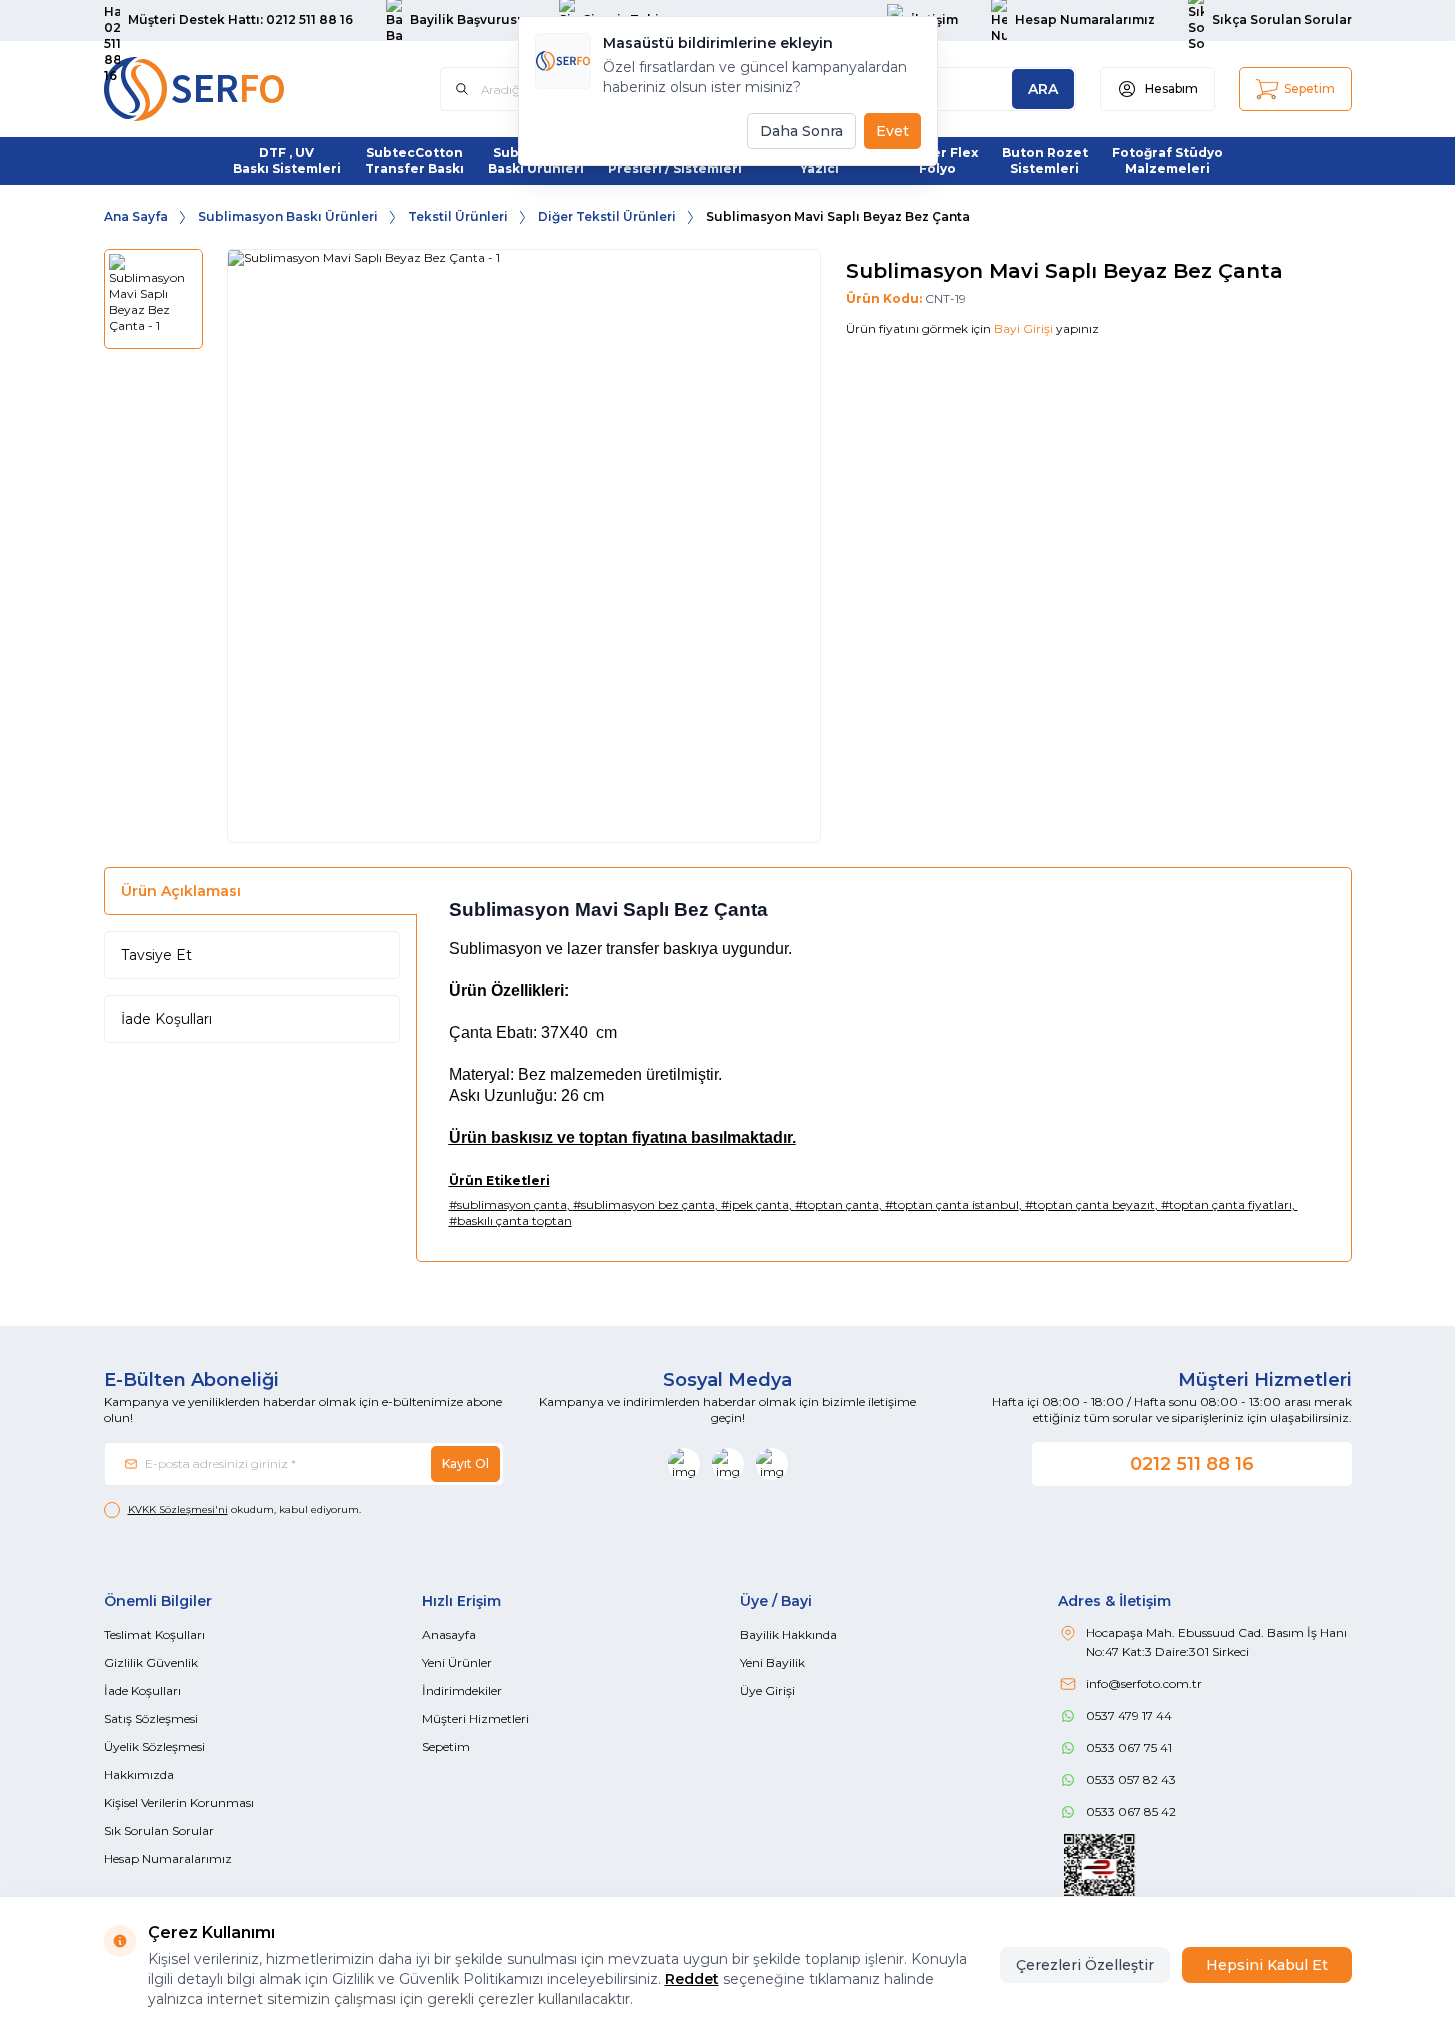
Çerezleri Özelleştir (1085, 1965)
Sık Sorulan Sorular (159, 1830)
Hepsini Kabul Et (1267, 1965)
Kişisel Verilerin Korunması (179, 1802)
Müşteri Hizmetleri (475, 1718)
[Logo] (224, 89)
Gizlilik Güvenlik (151, 1662)
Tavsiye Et (156, 955)
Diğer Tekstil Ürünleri (607, 216)
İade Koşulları (166, 1019)
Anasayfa (449, 1634)
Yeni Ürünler (457, 1662)
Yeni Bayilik (772, 1662)
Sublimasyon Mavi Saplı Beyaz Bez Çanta (838, 216)
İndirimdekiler (462, 1690)
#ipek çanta (755, 1204)
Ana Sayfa (136, 216)
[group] (524, 546)
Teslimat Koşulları (154, 1634)
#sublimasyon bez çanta (644, 1204)
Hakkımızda (139, 1774)
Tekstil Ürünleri (458, 216)
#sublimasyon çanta (508, 1204)
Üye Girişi (767, 1690)
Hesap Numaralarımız (168, 1858)
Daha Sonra (801, 131)
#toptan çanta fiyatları (1226, 1204)
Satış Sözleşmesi (151, 1718)
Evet (892, 131)
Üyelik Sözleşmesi (154, 1746)
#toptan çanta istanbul (952, 1204)
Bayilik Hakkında (788, 1634)
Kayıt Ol (465, 1463)
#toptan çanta (837, 1204)
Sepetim (446, 1746)
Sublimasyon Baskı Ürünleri (288, 216)
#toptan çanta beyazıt (1090, 1204)
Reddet (692, 1979)
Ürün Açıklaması (181, 891)
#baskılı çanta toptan (510, 1220)
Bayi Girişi (1023, 328)
